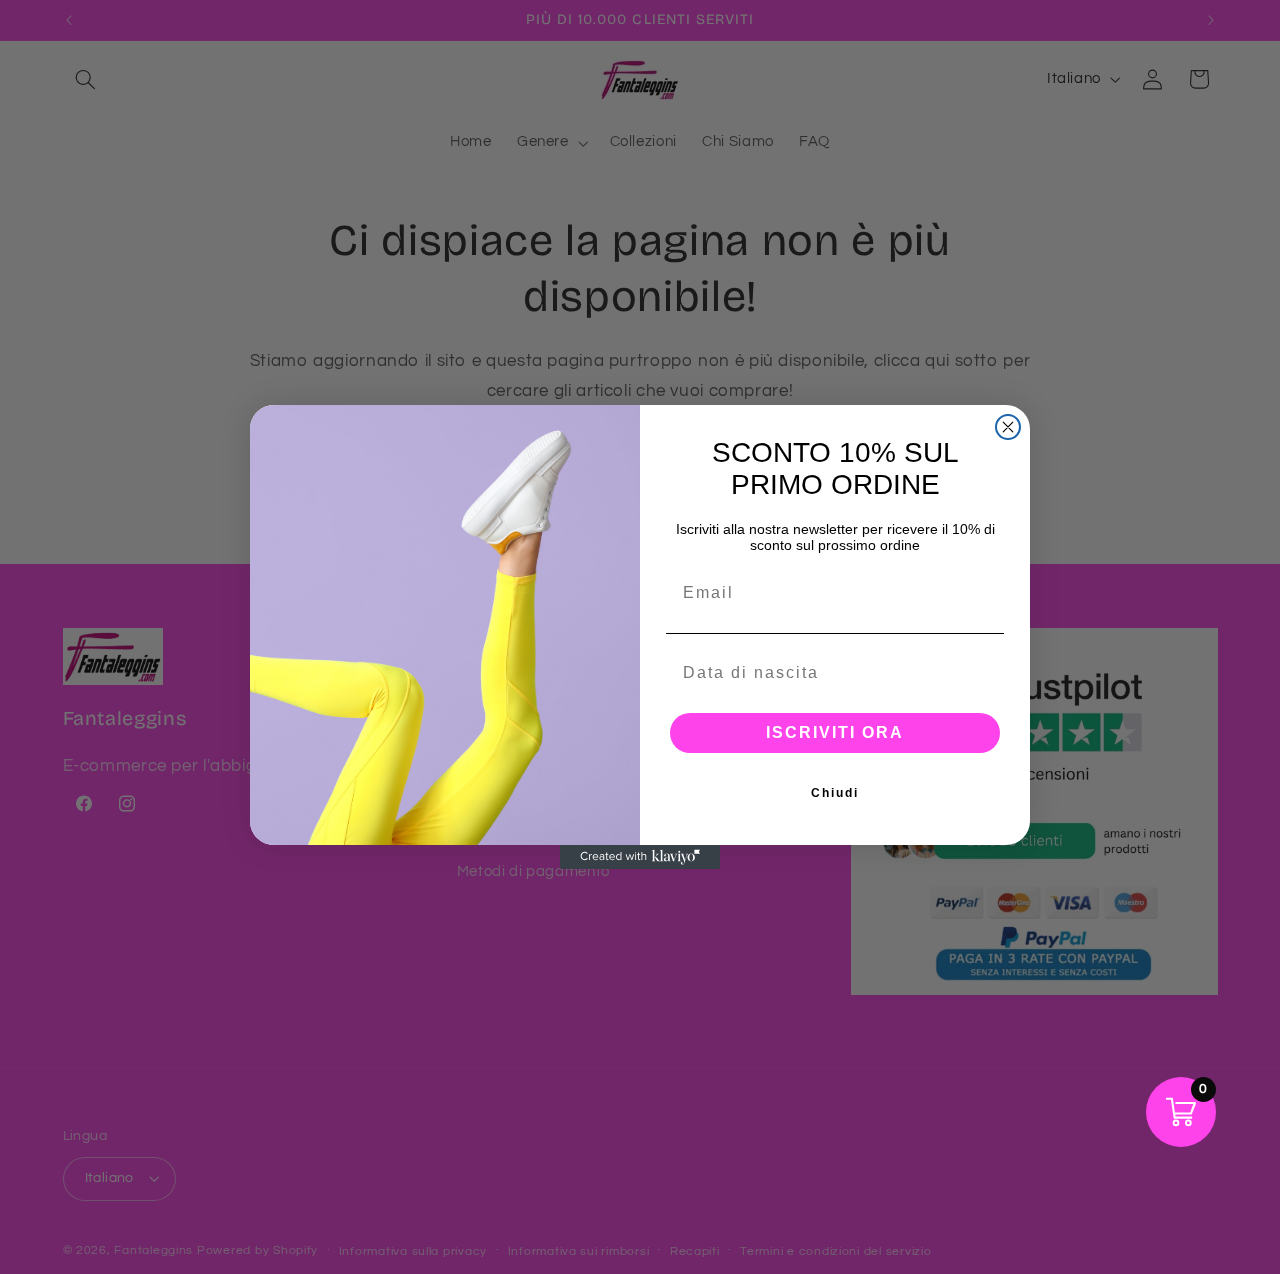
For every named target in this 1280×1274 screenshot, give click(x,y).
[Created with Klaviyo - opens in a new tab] (640, 857)
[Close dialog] (1008, 427)
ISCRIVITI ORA (835, 732)
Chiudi (835, 793)
